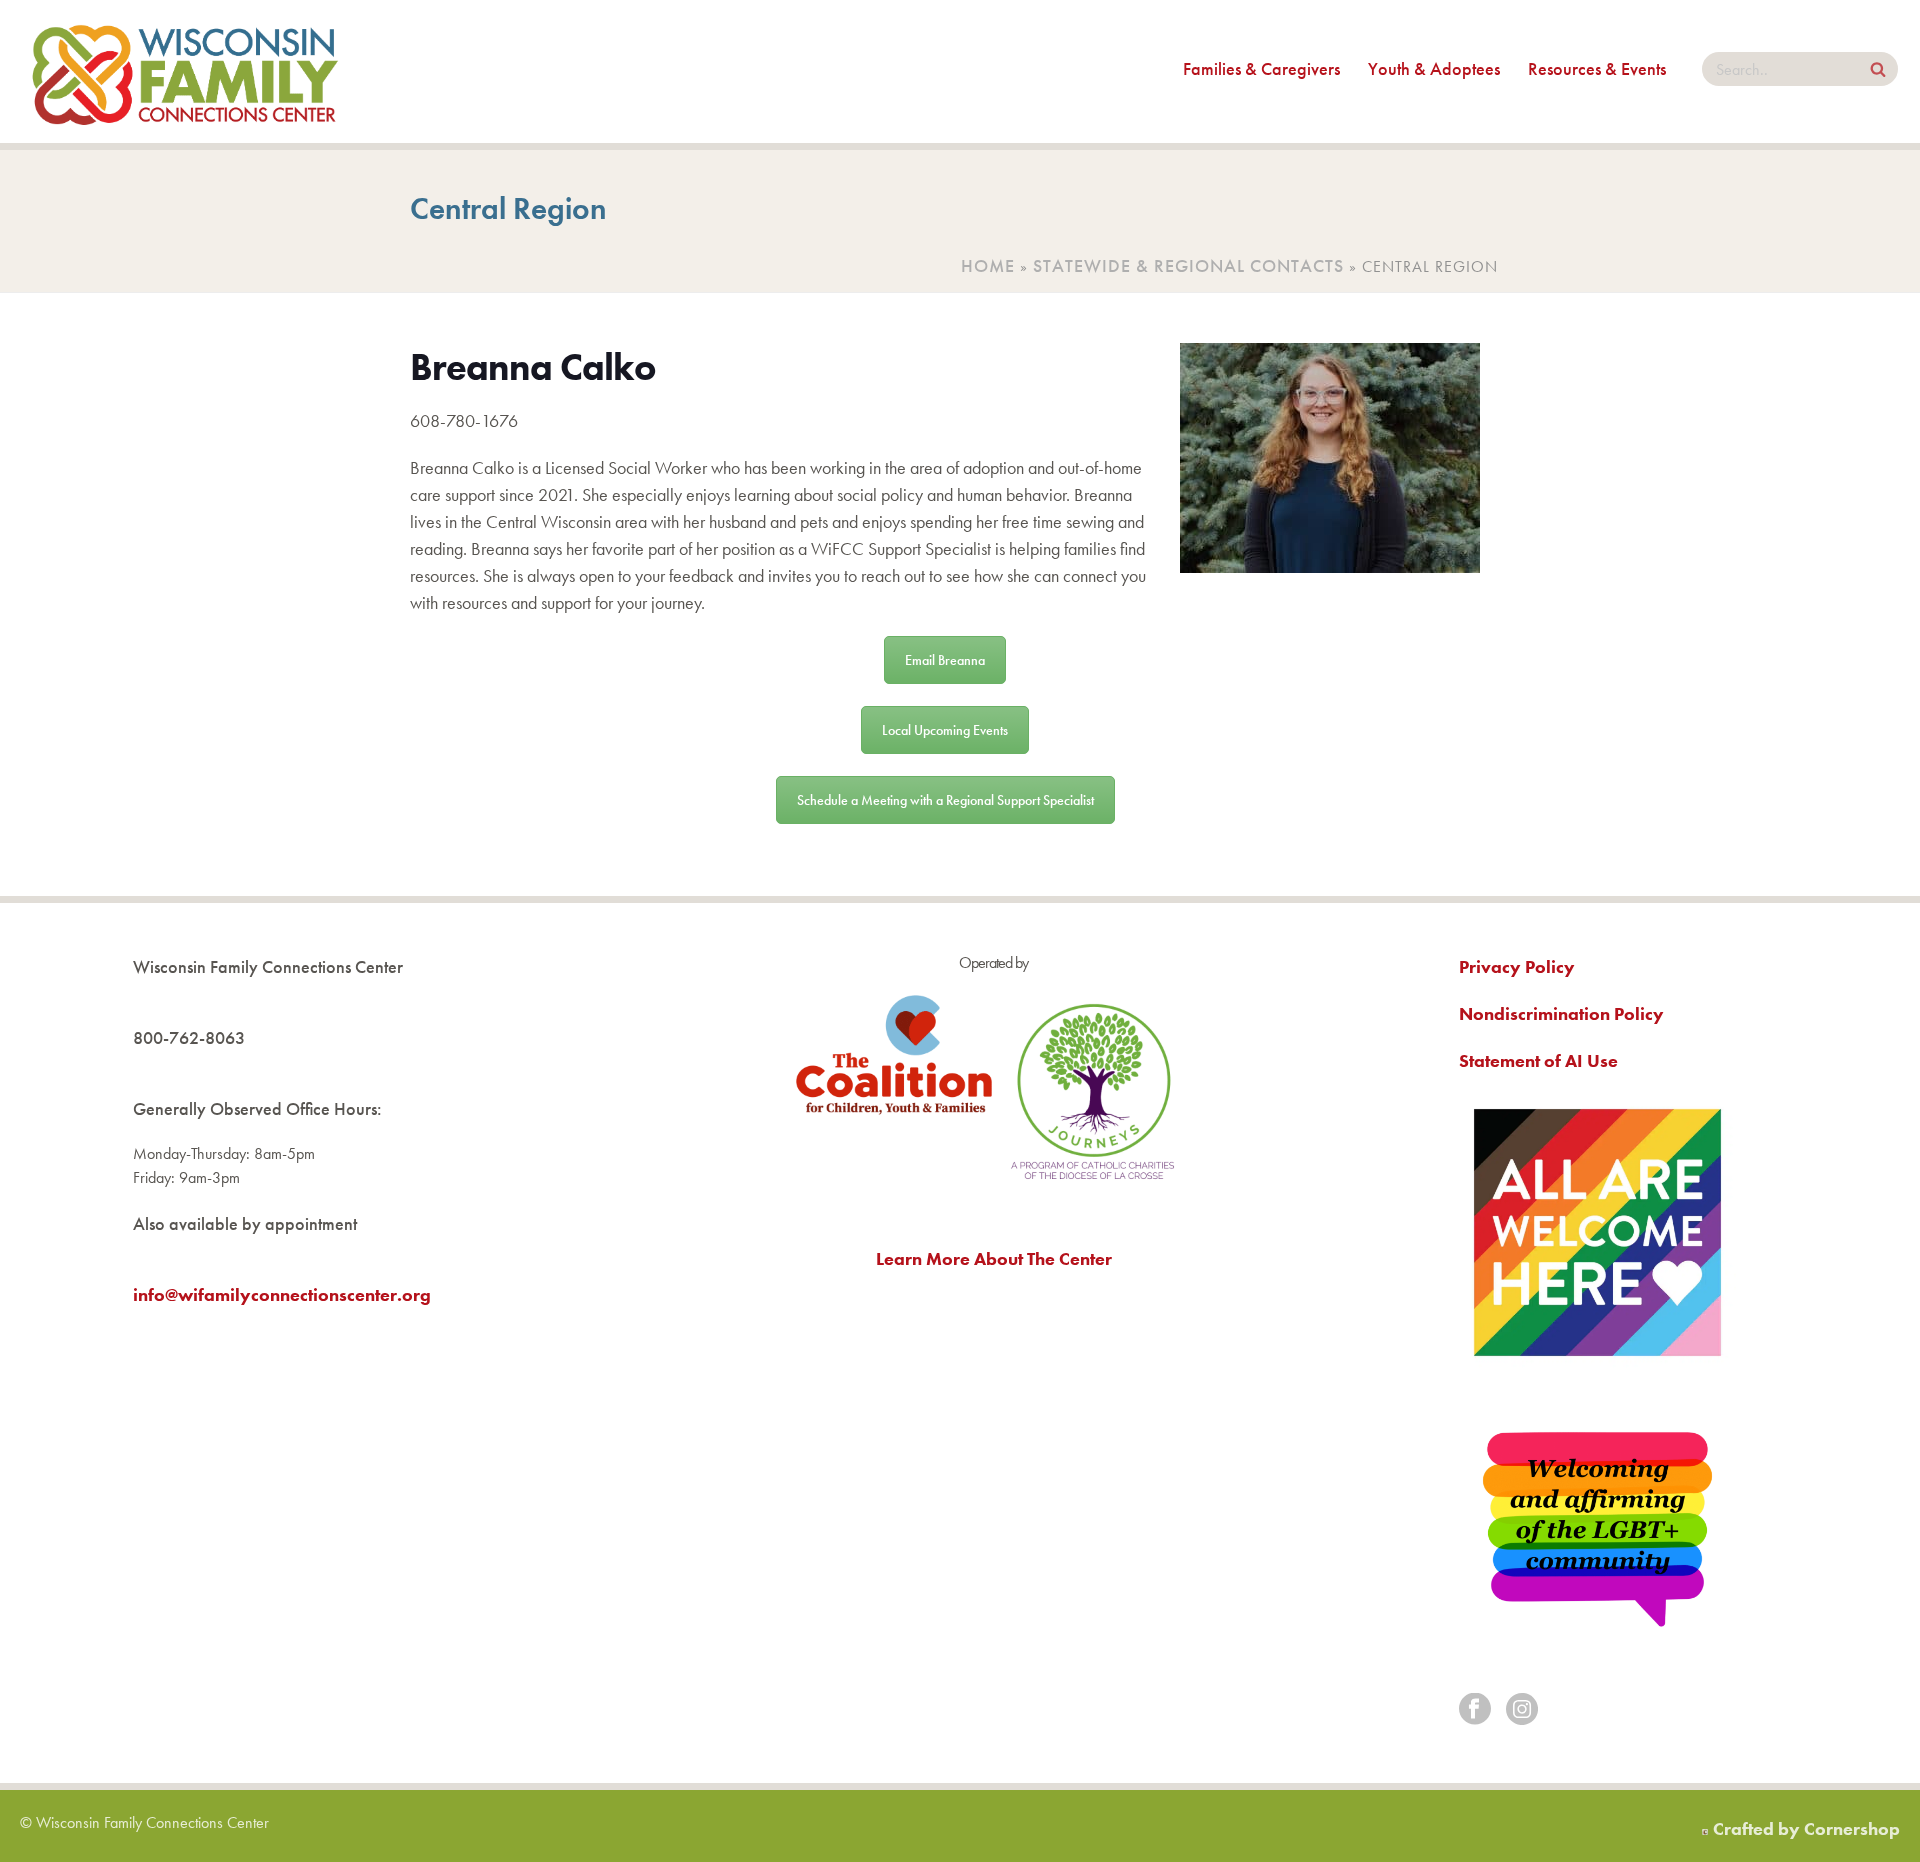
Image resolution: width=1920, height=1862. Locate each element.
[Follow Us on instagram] (1522, 1710)
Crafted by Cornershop (1806, 1828)
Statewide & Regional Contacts (1188, 265)
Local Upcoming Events (945, 730)
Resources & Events (1597, 68)
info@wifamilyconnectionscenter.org (282, 1294)
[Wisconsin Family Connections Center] (185, 71)
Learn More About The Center (994, 1258)
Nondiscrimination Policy (1561, 1013)
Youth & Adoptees (1434, 68)
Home (988, 265)
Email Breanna (945, 660)
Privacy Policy (1517, 966)
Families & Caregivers (1261, 68)
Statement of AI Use (1538, 1060)
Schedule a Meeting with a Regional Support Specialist (945, 800)
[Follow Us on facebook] (1475, 1710)
